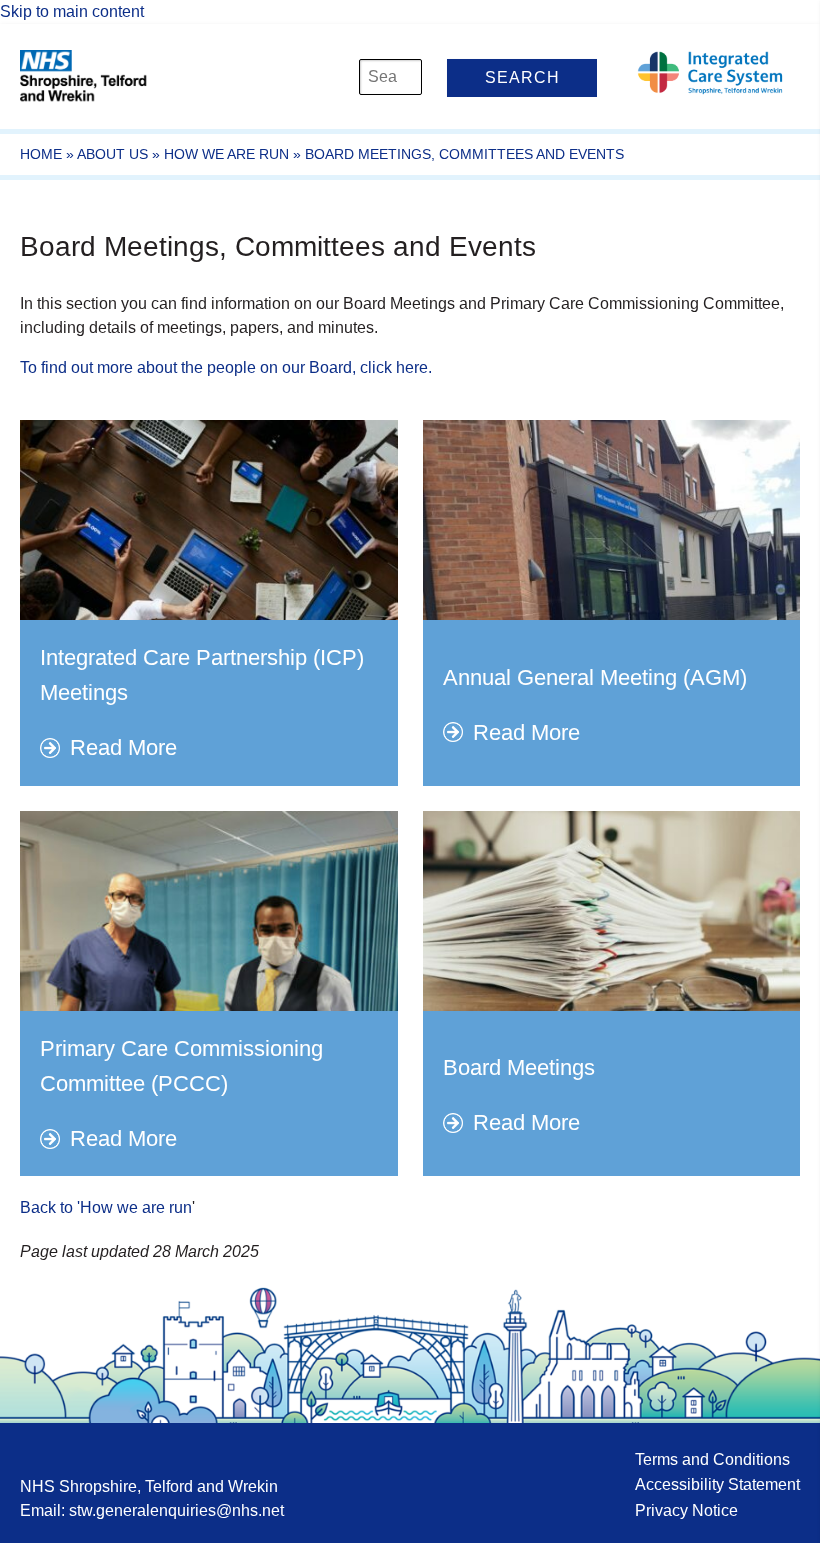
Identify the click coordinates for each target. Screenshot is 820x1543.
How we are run (226, 154)
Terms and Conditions (712, 1459)
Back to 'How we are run (106, 1207)
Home (41, 154)
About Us (112, 154)
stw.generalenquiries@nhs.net (176, 1510)
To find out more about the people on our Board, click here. (226, 367)
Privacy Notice (686, 1510)
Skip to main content (72, 11)
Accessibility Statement (717, 1484)
